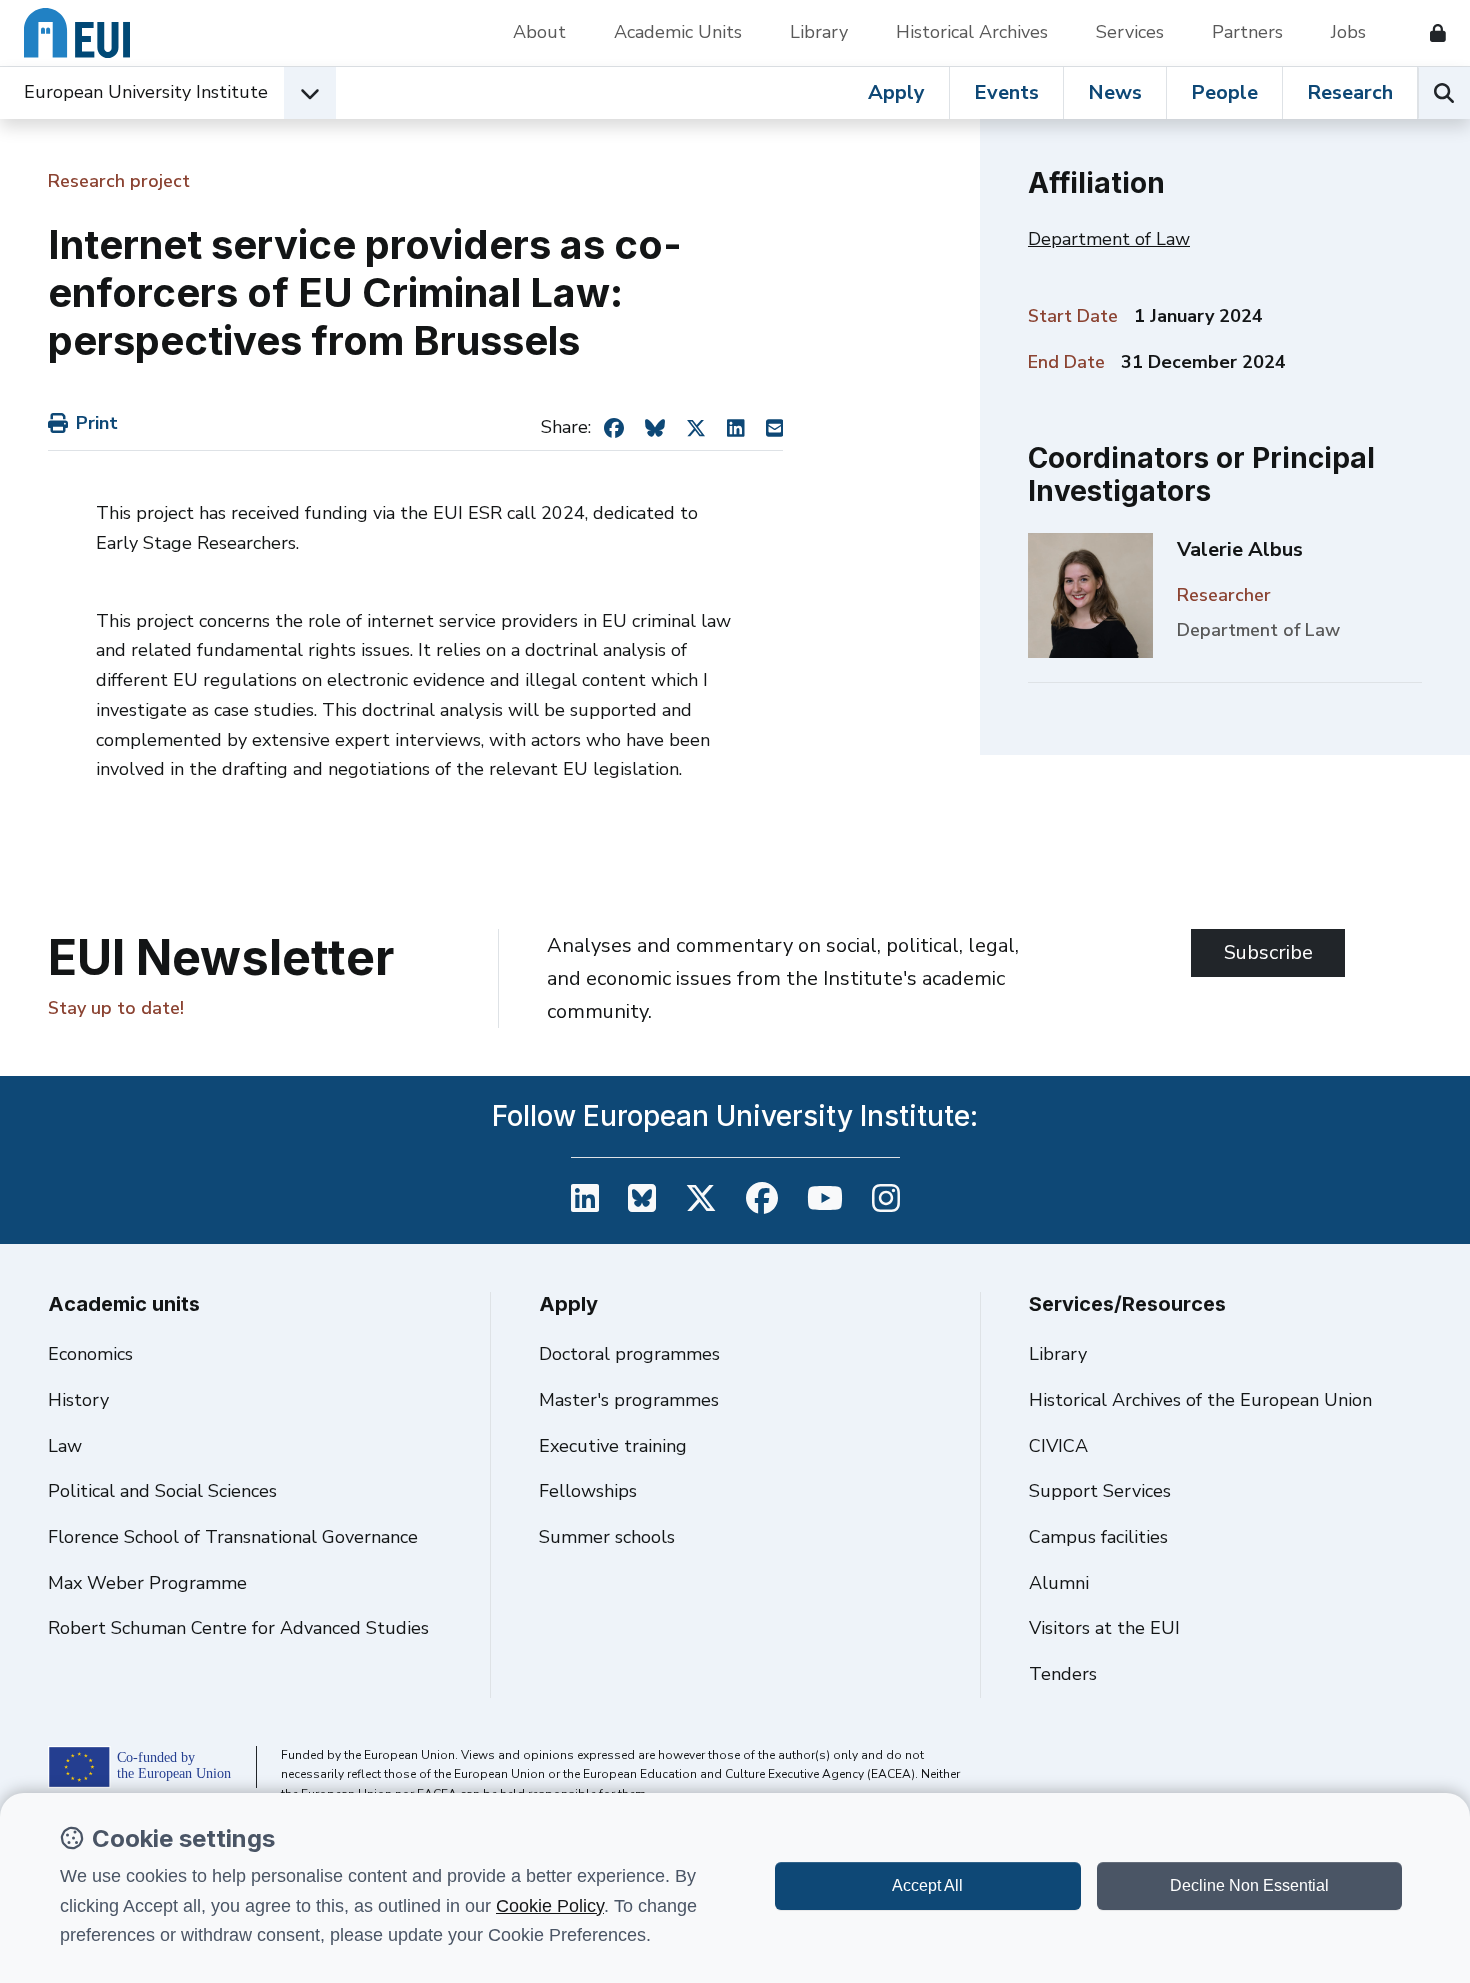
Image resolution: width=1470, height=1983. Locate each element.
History (78, 1400)
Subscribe (1268, 952)
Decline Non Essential (1249, 1885)
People (1224, 92)
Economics (90, 1354)
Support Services (1100, 1491)
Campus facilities (1098, 1537)
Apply (896, 92)
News (1115, 92)
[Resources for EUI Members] (1430, 33)
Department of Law (1109, 239)
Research (1350, 92)
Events (1006, 92)
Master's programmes (629, 1400)
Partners (1247, 32)
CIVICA (1058, 1446)
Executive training (613, 1446)
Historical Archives (972, 32)
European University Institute (146, 92)
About (539, 32)
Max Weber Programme (147, 1583)
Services (1130, 32)
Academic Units (678, 32)
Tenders (1063, 1674)
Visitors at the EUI (1104, 1628)
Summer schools (607, 1537)
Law (65, 1446)
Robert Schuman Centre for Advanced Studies (238, 1628)
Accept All (927, 1885)
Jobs (1348, 32)
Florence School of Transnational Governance (233, 1537)
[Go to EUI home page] (77, 33)
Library (819, 32)
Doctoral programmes (629, 1354)
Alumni (1059, 1583)
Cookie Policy (550, 1906)
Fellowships (588, 1491)
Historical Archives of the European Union (1200, 1400)
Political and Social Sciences (162, 1491)
